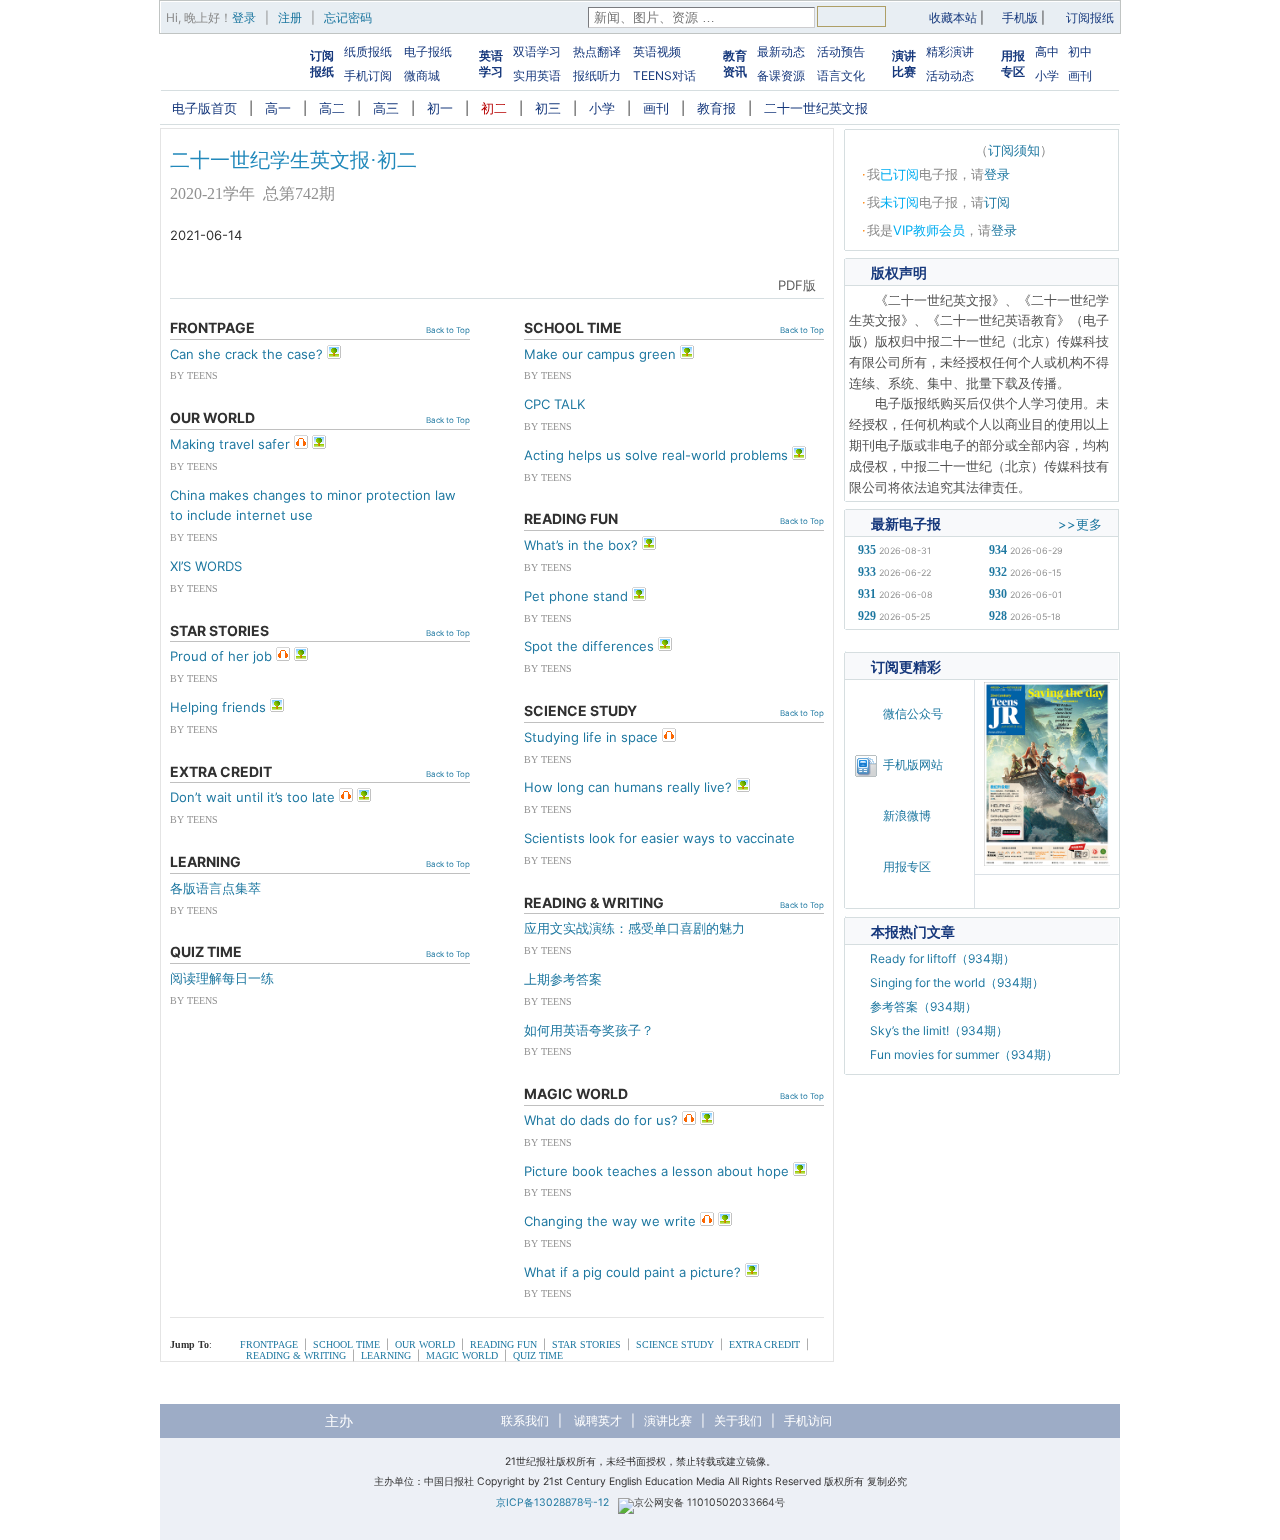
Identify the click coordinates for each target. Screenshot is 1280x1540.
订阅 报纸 (322, 63)
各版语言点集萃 (215, 888)
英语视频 (657, 51)
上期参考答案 (563, 979)
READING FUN (503, 1344)
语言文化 (841, 75)
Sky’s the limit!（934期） (939, 1030)
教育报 (716, 108)
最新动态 (781, 51)
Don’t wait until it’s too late (252, 797)
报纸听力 (597, 75)
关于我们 (738, 1420)
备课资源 (781, 75)
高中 (1047, 51)
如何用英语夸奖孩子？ (589, 1030)
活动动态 (950, 75)
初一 (440, 108)
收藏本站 (953, 17)
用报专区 (1013, 63)
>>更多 (1080, 524)
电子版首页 (204, 108)
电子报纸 (428, 51)
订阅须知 (1014, 150)
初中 (1080, 51)
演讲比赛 (904, 63)
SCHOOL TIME (346, 1344)
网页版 (740, 285)
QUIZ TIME (538, 1355)
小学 (1047, 75)
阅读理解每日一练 (222, 978)
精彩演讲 (950, 51)
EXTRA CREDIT (764, 1344)
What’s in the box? (581, 545)
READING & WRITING (296, 1355)
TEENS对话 (664, 75)
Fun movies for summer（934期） (964, 1054)
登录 (244, 17)
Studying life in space (591, 737)
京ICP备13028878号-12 (552, 1502)
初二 (494, 108)
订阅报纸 (1090, 17)
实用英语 (537, 75)
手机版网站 (913, 764)
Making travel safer (230, 444)
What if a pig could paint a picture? (632, 1272)
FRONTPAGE (269, 1344)
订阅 (997, 202)
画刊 (1080, 75)
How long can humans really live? (628, 787)
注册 (290, 17)
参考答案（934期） (923, 1006)
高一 (278, 108)
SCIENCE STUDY (675, 1344)
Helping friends (218, 707)
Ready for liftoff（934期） (942, 958)
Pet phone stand (576, 596)
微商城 (422, 75)
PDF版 (797, 285)
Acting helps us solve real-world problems (656, 455)
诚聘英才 (598, 1420)
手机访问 (808, 1420)
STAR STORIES (586, 1344)
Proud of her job (221, 656)
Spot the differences (589, 646)
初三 (548, 108)
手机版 (1020, 17)
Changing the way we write (610, 1221)
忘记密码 (348, 17)
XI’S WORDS (206, 566)
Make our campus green (600, 354)
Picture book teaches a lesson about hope (656, 1171)
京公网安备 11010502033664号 (709, 1502)
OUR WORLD (425, 1344)
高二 (332, 108)
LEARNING (386, 1355)
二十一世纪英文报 (816, 108)
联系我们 (525, 1420)
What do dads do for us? (601, 1120)
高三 (386, 108)
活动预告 (841, 51)
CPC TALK (554, 404)
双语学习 (537, 51)
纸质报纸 (368, 51)
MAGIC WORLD (462, 1355)
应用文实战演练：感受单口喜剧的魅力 (634, 928)
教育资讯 (735, 63)
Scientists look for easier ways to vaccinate (659, 838)
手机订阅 (368, 75)
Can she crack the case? (246, 354)
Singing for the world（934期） (957, 982)
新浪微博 (907, 815)
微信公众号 (913, 713)
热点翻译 (597, 51)
